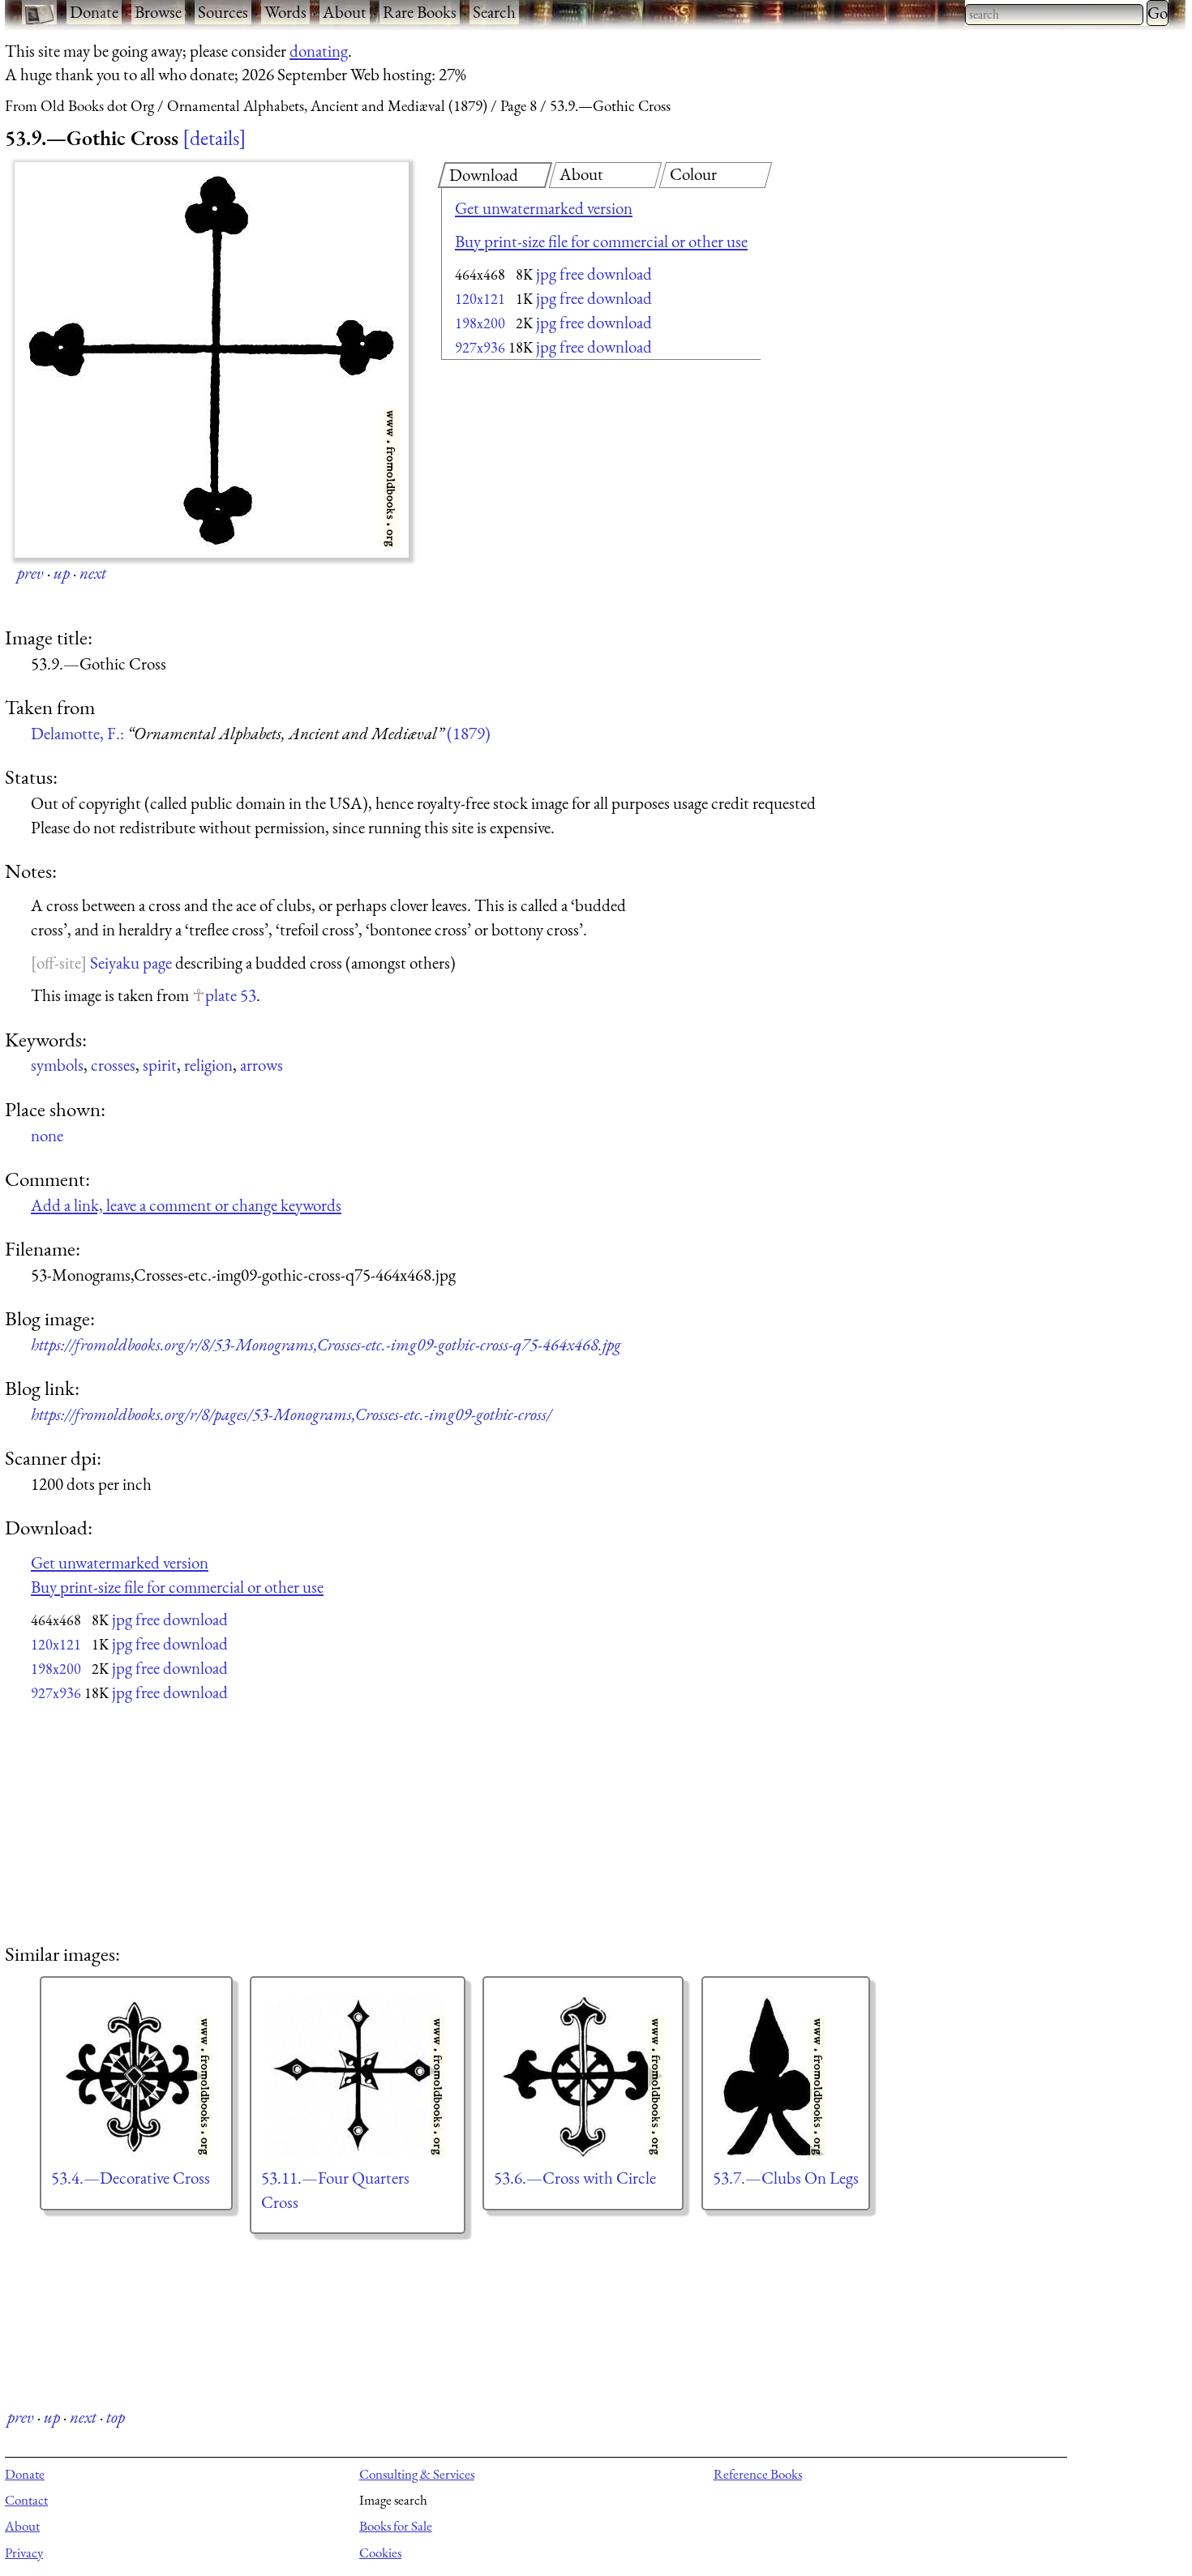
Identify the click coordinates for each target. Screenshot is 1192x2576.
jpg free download (594, 274)
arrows (262, 1065)
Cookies (380, 2552)
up (62, 573)
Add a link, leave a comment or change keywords (186, 1205)
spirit (160, 1065)
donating (319, 51)
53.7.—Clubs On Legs (786, 2178)
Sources (223, 12)
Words (285, 12)
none (47, 1135)
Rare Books (420, 12)
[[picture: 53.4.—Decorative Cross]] (136, 2077)
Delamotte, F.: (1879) (261, 733)
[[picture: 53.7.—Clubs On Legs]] (786, 2077)
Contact (26, 2500)
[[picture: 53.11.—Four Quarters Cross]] (358, 2077)
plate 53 (231, 995)
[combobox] (1054, 15)
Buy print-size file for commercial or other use (601, 241)
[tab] (495, 175)
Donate (94, 12)
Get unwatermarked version (544, 208)
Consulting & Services (417, 2474)
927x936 (480, 347)
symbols (57, 1065)
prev (30, 573)
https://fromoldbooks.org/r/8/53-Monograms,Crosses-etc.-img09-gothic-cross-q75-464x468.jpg (326, 1344)
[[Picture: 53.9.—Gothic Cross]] (212, 360)
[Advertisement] (572, 494)
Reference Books (758, 2474)
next (93, 573)
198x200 (480, 323)
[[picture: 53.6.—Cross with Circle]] (583, 2077)
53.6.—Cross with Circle (575, 2178)
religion (208, 1065)
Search (494, 12)
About (345, 12)
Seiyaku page (131, 963)
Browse (158, 12)
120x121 (480, 299)
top (116, 2417)
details (214, 138)
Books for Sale (396, 2526)
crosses (113, 1065)
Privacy (24, 2552)
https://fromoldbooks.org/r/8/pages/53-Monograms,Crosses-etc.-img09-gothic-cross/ (291, 1414)
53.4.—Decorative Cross (131, 2178)
